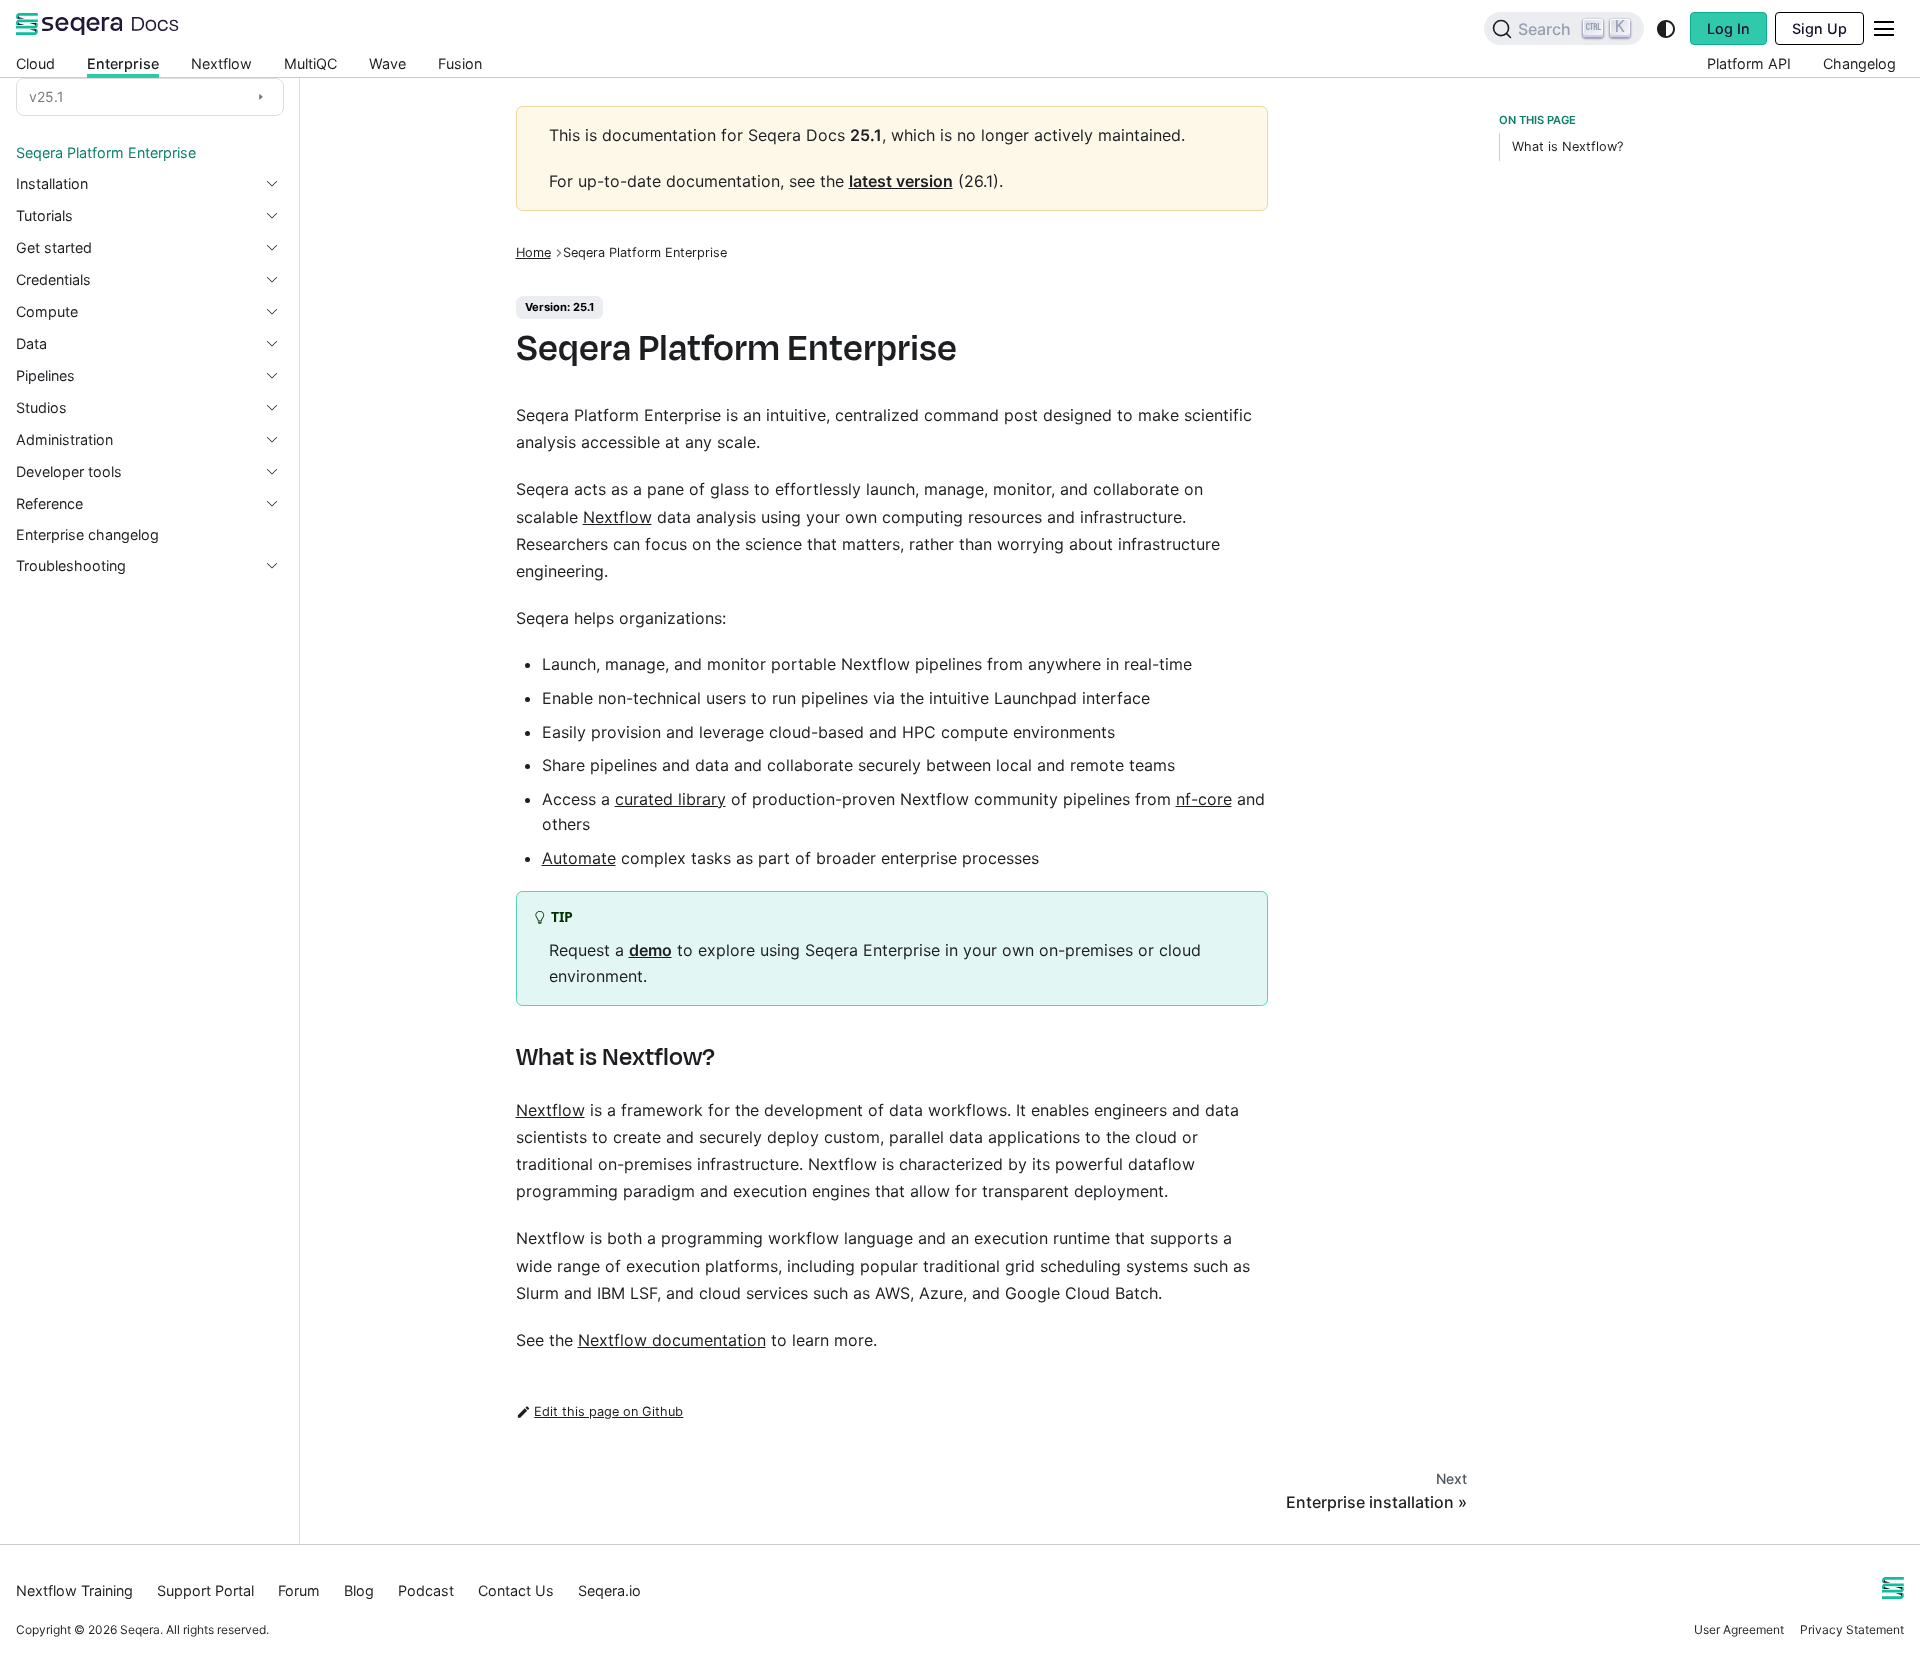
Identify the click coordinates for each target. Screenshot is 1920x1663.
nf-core (1204, 799)
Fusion (460, 63)
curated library (670, 799)
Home (533, 252)
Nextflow (221, 63)
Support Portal (205, 1590)
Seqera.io (609, 1590)
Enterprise (123, 63)
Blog (359, 1590)
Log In (1728, 28)
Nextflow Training (74, 1590)
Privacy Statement (1852, 1629)
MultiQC (310, 63)
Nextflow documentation (672, 1340)
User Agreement (1739, 1629)
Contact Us (516, 1590)
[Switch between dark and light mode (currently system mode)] (1666, 29)
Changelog (1859, 63)
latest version (901, 181)
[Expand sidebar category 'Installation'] (280, 184)
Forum (299, 1590)
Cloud (35, 63)
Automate (579, 858)
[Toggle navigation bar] (1884, 28)
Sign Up (1819, 28)
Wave (387, 63)
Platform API (1749, 63)
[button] (149, 216)
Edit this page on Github (608, 1411)
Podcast (426, 1590)
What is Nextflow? (1567, 146)
